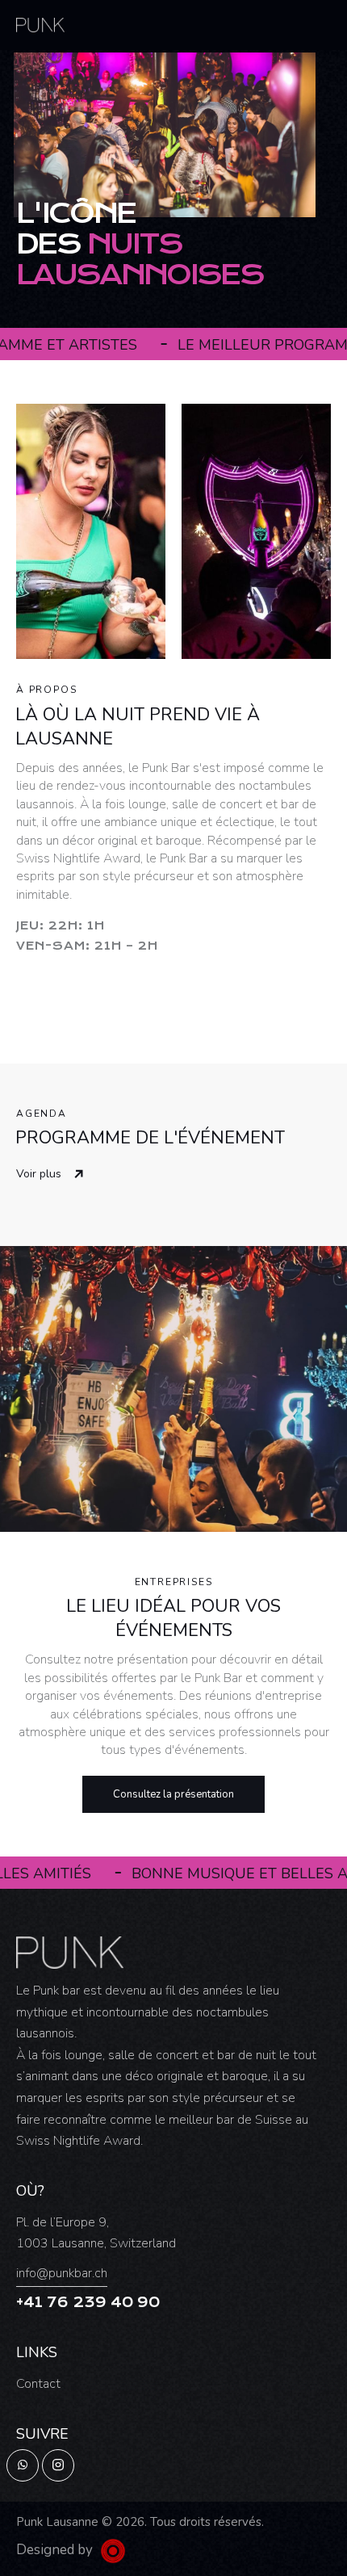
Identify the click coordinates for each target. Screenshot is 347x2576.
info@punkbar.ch (62, 2273)
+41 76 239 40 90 (88, 2302)
